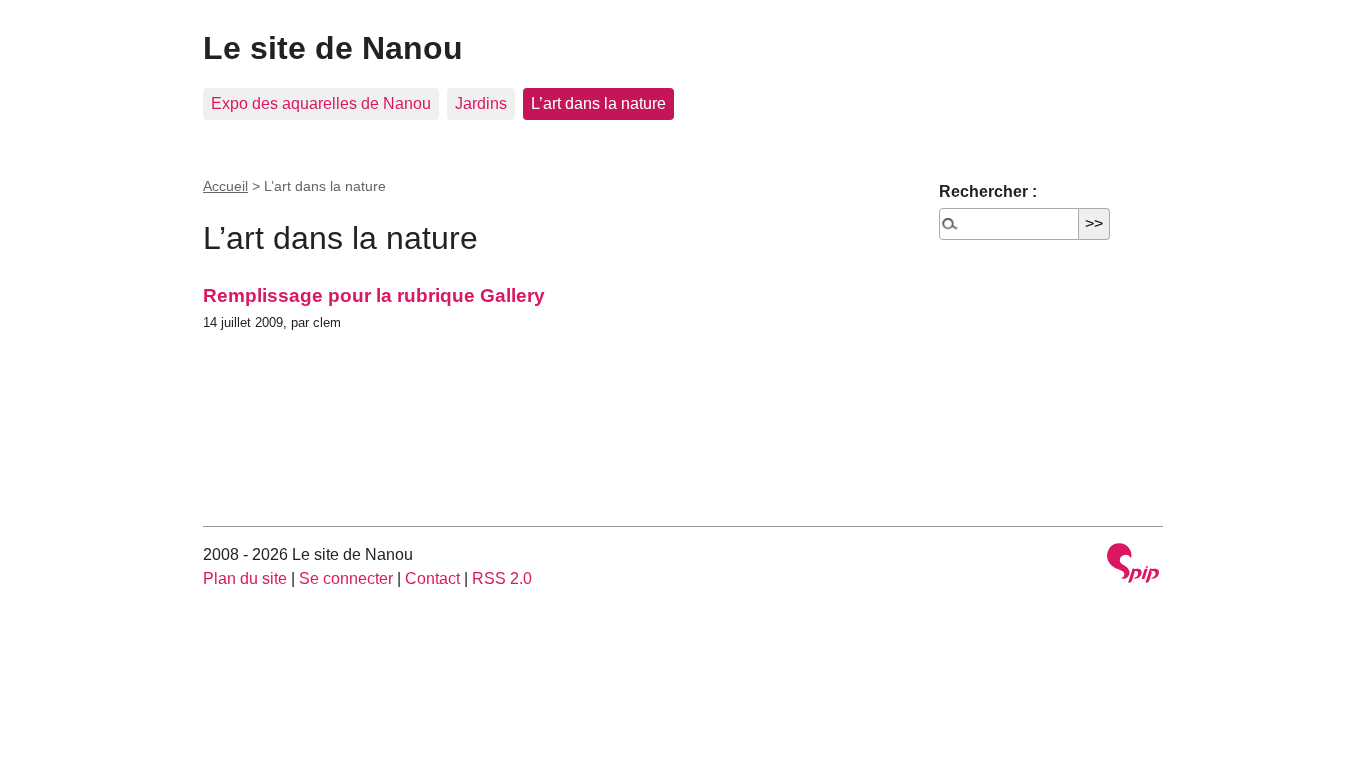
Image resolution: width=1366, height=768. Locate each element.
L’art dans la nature (598, 103)
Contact (432, 578)
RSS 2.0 (502, 578)
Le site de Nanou (333, 48)
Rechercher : (988, 191)
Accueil (225, 186)
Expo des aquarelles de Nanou (321, 103)
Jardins (481, 103)
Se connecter (346, 578)
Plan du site (245, 578)
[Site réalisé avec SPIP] (1133, 565)
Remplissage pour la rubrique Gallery (374, 295)
